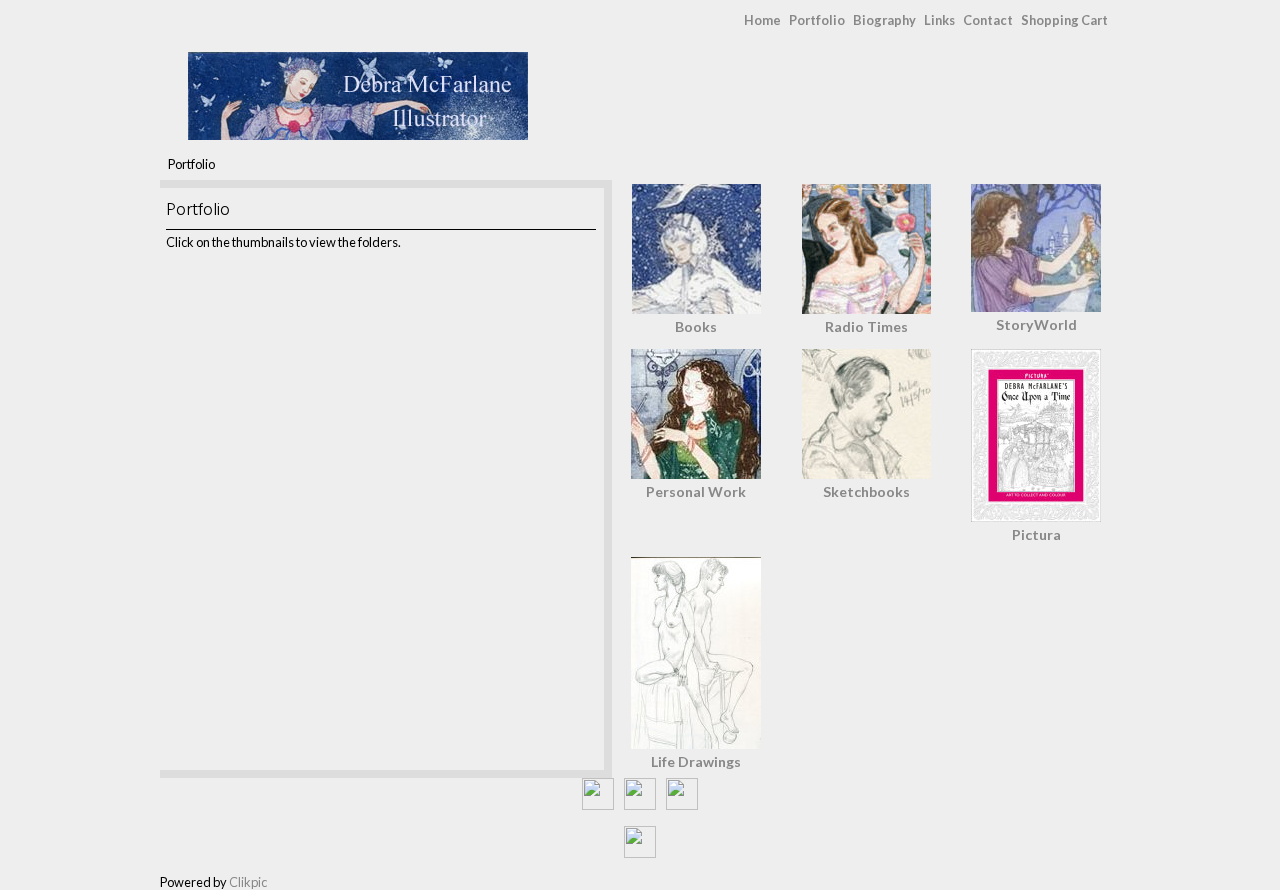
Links (939, 20)
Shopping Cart (1064, 20)
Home (762, 20)
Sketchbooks (866, 491)
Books (696, 326)
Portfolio (817, 20)
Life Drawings (696, 761)
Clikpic (248, 882)
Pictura (1036, 534)
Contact (988, 20)
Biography (884, 20)
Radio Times (866, 326)
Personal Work (696, 491)
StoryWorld (1036, 324)
